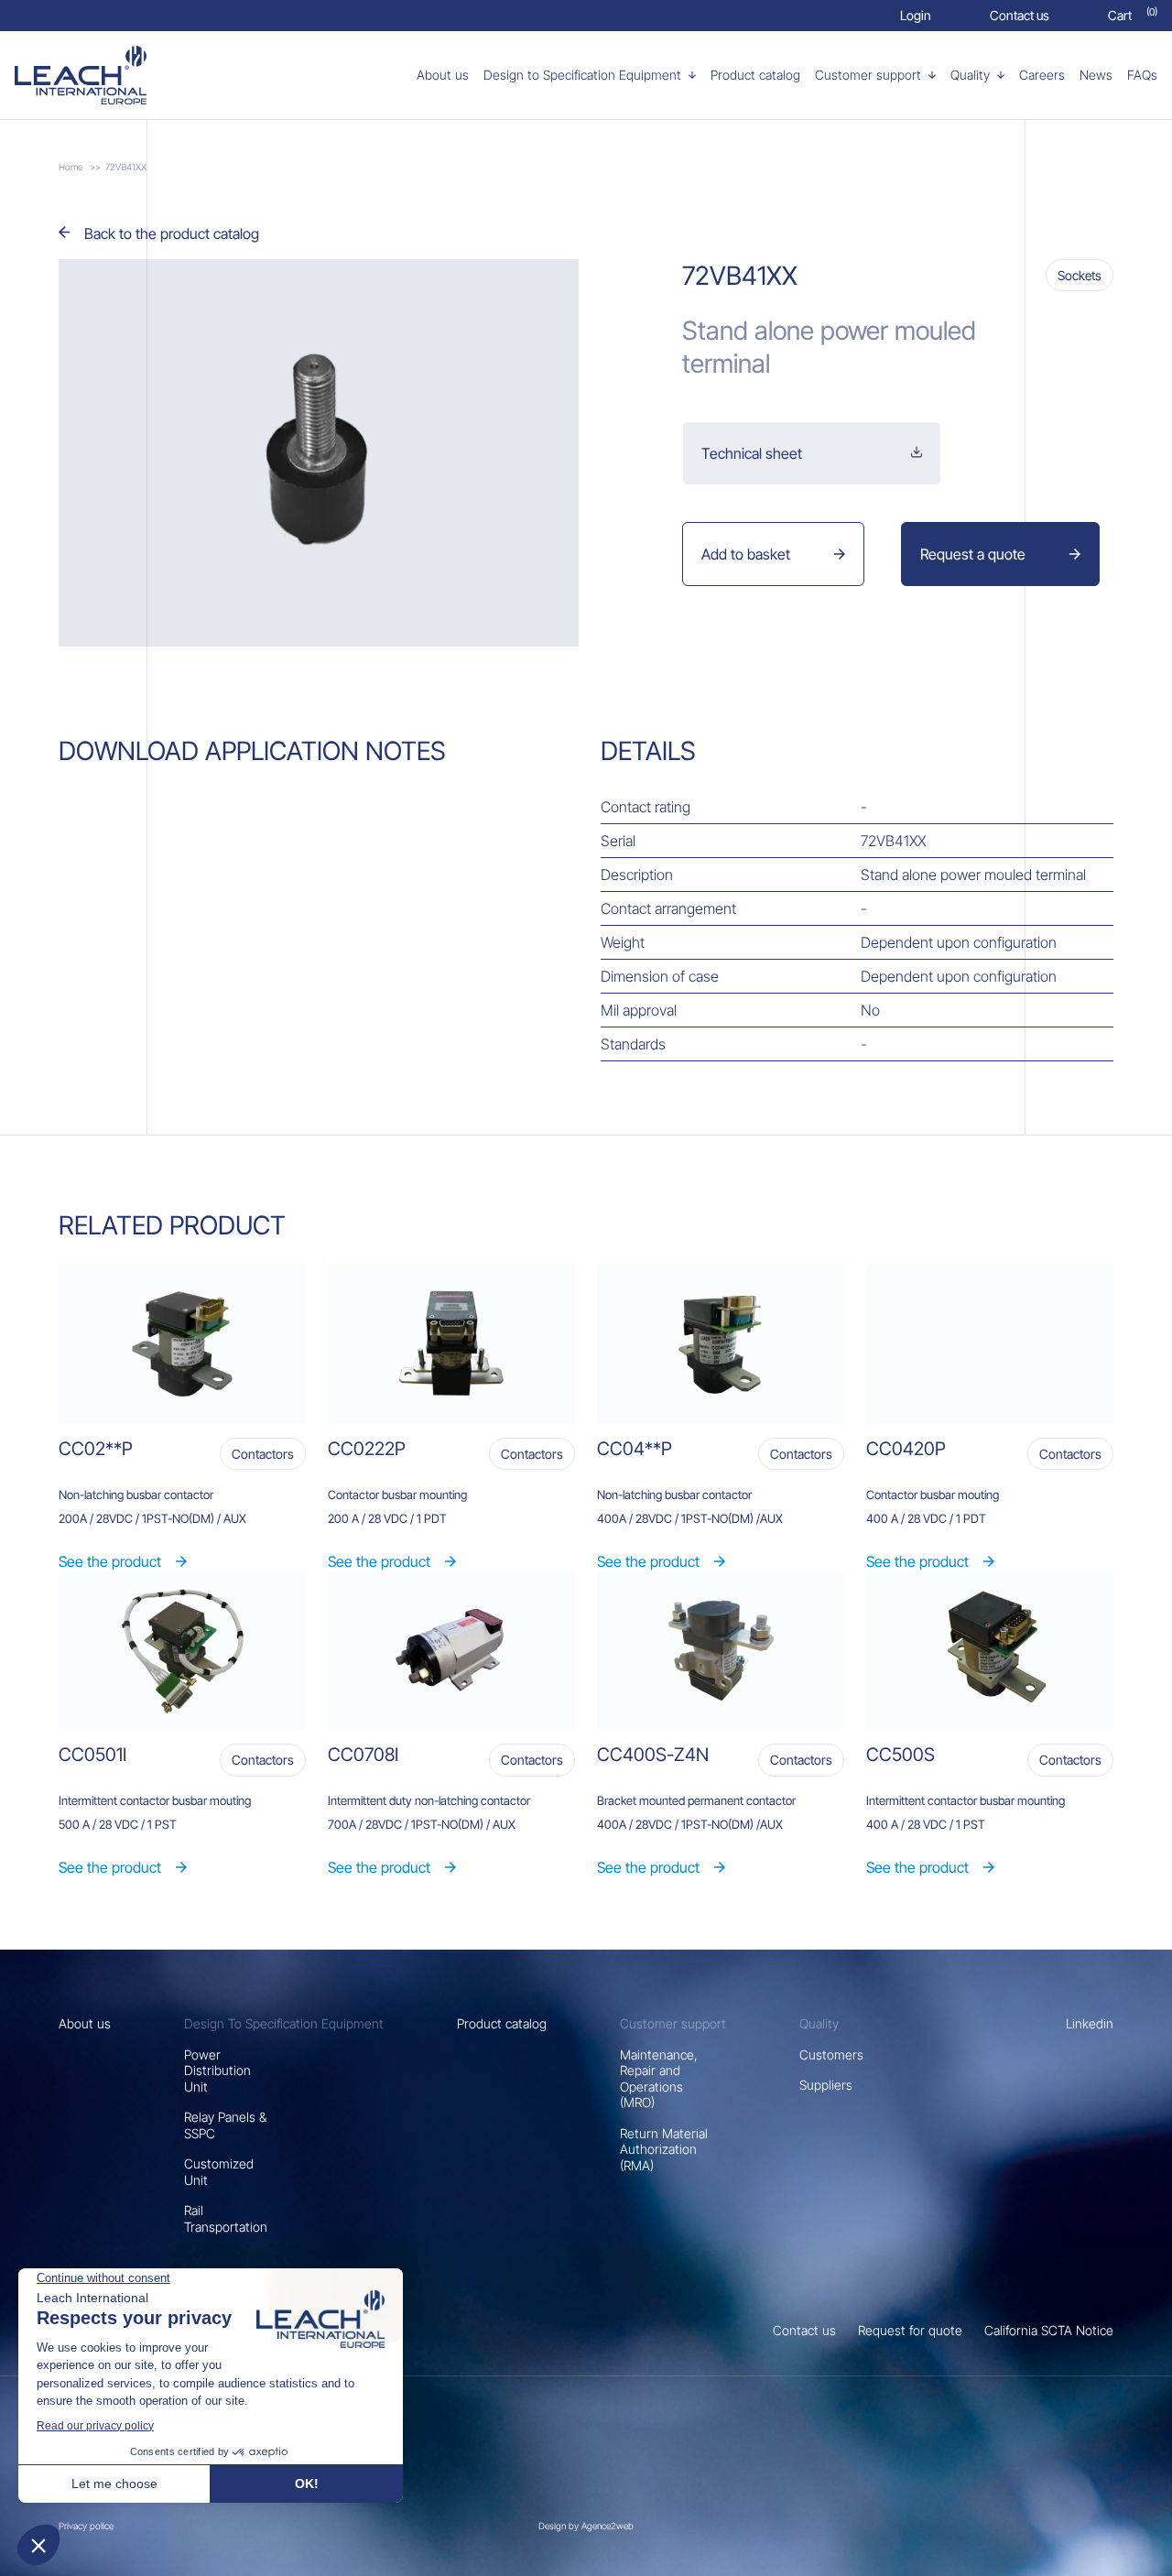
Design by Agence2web (586, 2526)
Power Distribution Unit (217, 2071)
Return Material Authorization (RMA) (664, 2149)
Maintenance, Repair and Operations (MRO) (659, 2079)
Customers (831, 2054)
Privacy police (86, 2526)
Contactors (263, 1454)
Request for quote (910, 2330)
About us (85, 2023)
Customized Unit (219, 2172)
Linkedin (1090, 2023)
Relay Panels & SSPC (225, 2125)
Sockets (1080, 275)
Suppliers (826, 2085)
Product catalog (502, 2023)
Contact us (804, 2330)
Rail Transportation (226, 2218)
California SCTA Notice (1049, 2330)
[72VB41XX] (107, 75)
